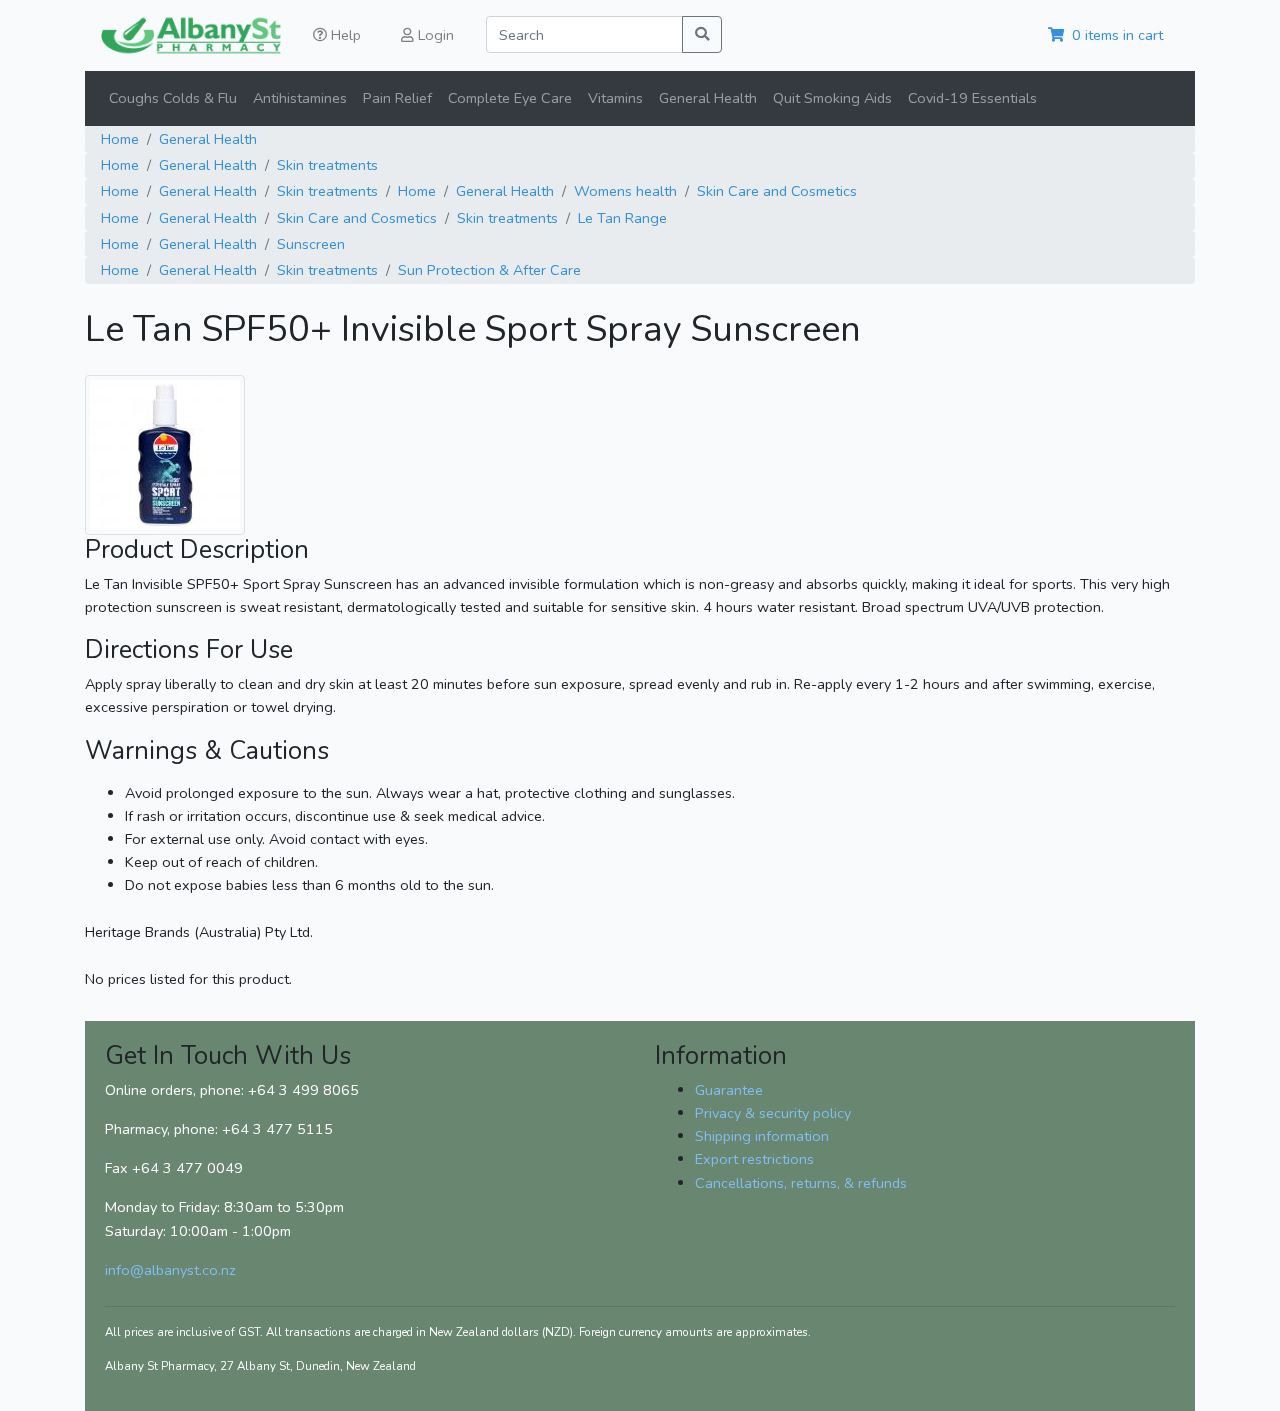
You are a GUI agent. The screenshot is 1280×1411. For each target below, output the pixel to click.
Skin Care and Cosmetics (777, 191)
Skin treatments (327, 165)
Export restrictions (754, 1159)
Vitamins (615, 98)
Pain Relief (397, 98)
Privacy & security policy (773, 1113)
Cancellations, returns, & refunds (801, 1183)
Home (120, 139)
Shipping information (762, 1136)
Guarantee (729, 1090)
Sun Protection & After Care (489, 270)
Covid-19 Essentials (972, 98)
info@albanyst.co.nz (170, 1270)
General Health (708, 98)
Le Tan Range (622, 218)
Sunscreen (311, 244)
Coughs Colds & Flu (173, 98)
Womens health (625, 191)
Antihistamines (300, 98)
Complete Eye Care (510, 98)
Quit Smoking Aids (832, 98)
